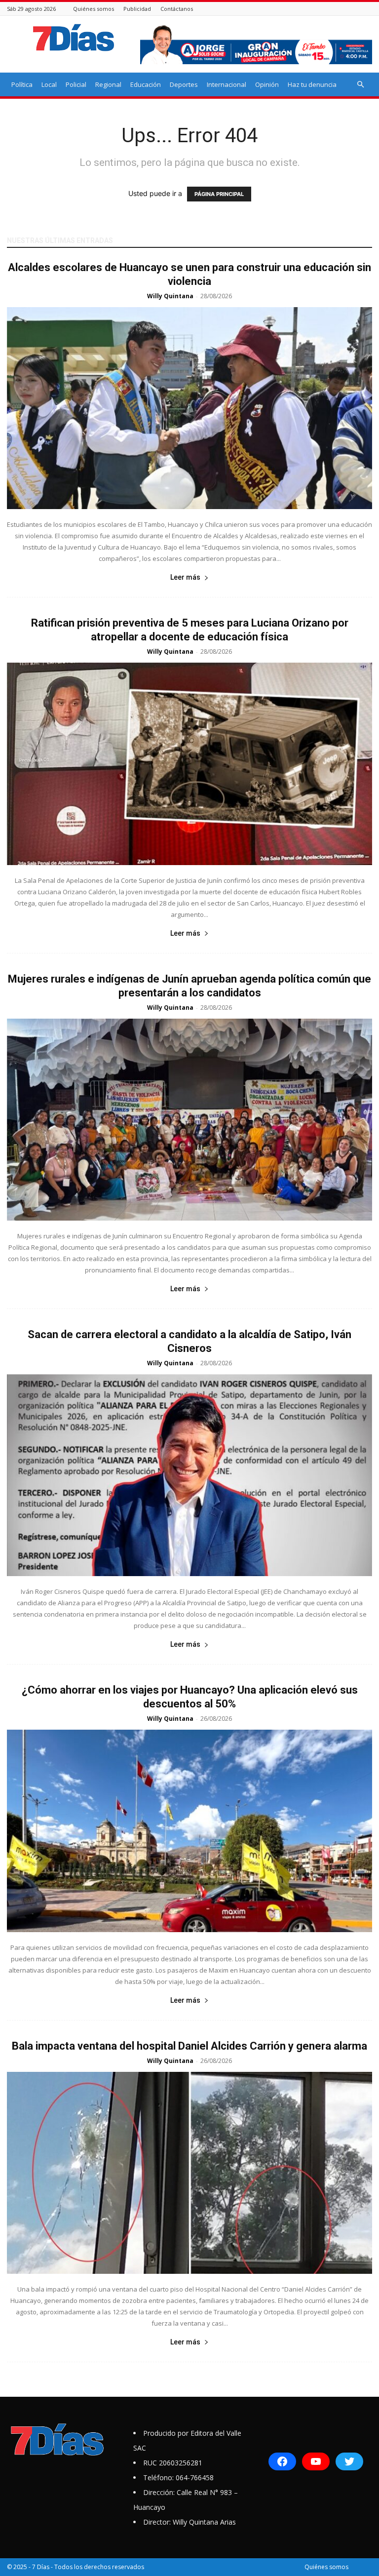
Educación (146, 84)
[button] (360, 85)
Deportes (184, 84)
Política (22, 84)
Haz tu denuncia (312, 84)
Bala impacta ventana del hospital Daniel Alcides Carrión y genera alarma (189, 2046)
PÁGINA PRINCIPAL (219, 194)
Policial (76, 84)
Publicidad (137, 9)
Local (49, 84)
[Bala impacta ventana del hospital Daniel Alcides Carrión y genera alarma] (189, 2173)
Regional (108, 84)
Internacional (227, 84)
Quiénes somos (94, 9)
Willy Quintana (170, 296)
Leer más (185, 577)
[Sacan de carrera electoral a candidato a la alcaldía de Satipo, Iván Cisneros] (189, 1475)
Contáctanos (177, 9)
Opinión (267, 84)
